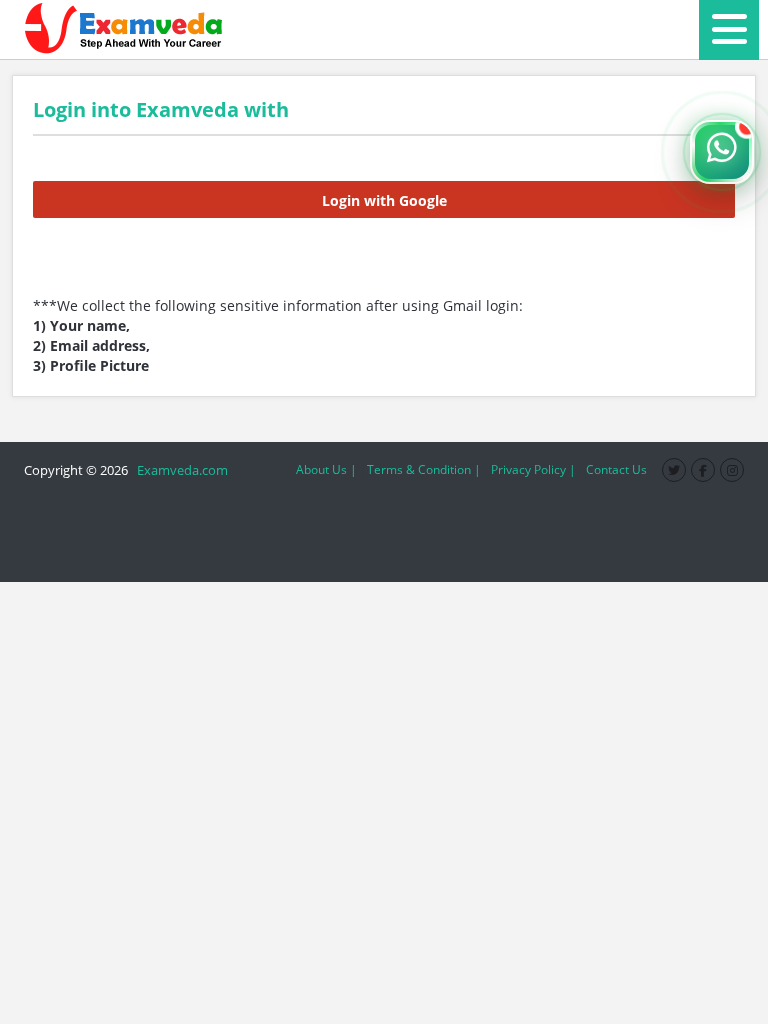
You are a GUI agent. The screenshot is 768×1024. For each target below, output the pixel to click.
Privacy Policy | (533, 469)
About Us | (326, 469)
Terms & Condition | (424, 469)
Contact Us (616, 469)
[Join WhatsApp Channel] (722, 152)
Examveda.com (179, 470)
